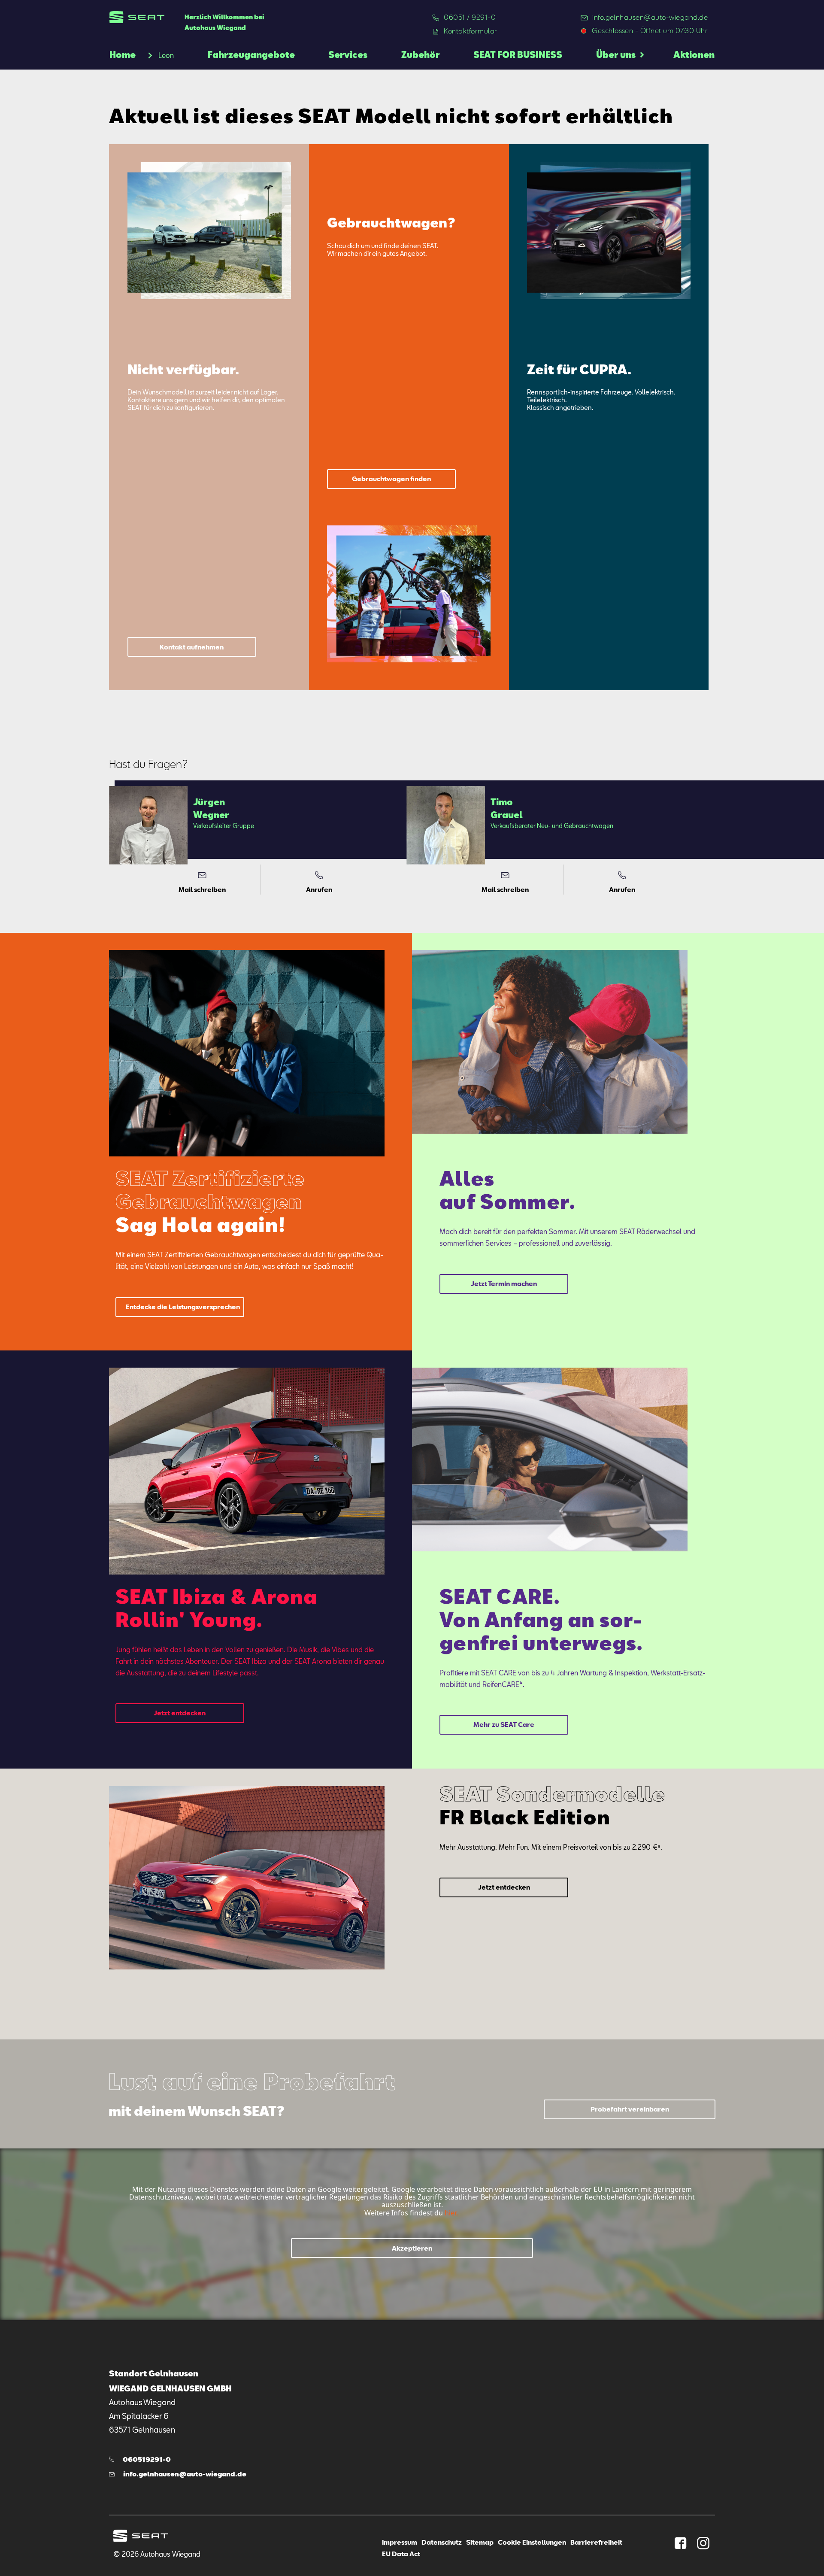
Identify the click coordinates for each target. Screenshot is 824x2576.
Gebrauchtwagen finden (391, 479)
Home (123, 55)
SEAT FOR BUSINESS (518, 55)
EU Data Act (401, 2554)
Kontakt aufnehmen (192, 647)
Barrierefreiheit (596, 2542)
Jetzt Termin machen (504, 1283)
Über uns (616, 55)
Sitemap (480, 2542)
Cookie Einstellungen (532, 2542)
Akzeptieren (412, 2248)
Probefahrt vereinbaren (630, 2109)
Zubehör (421, 55)
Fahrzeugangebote (251, 55)
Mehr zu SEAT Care (504, 1724)
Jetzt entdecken (180, 1713)
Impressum (400, 2542)
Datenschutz (442, 2542)
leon (166, 55)
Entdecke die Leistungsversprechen (183, 1307)
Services (348, 55)
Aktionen (694, 55)
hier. (451, 2213)
